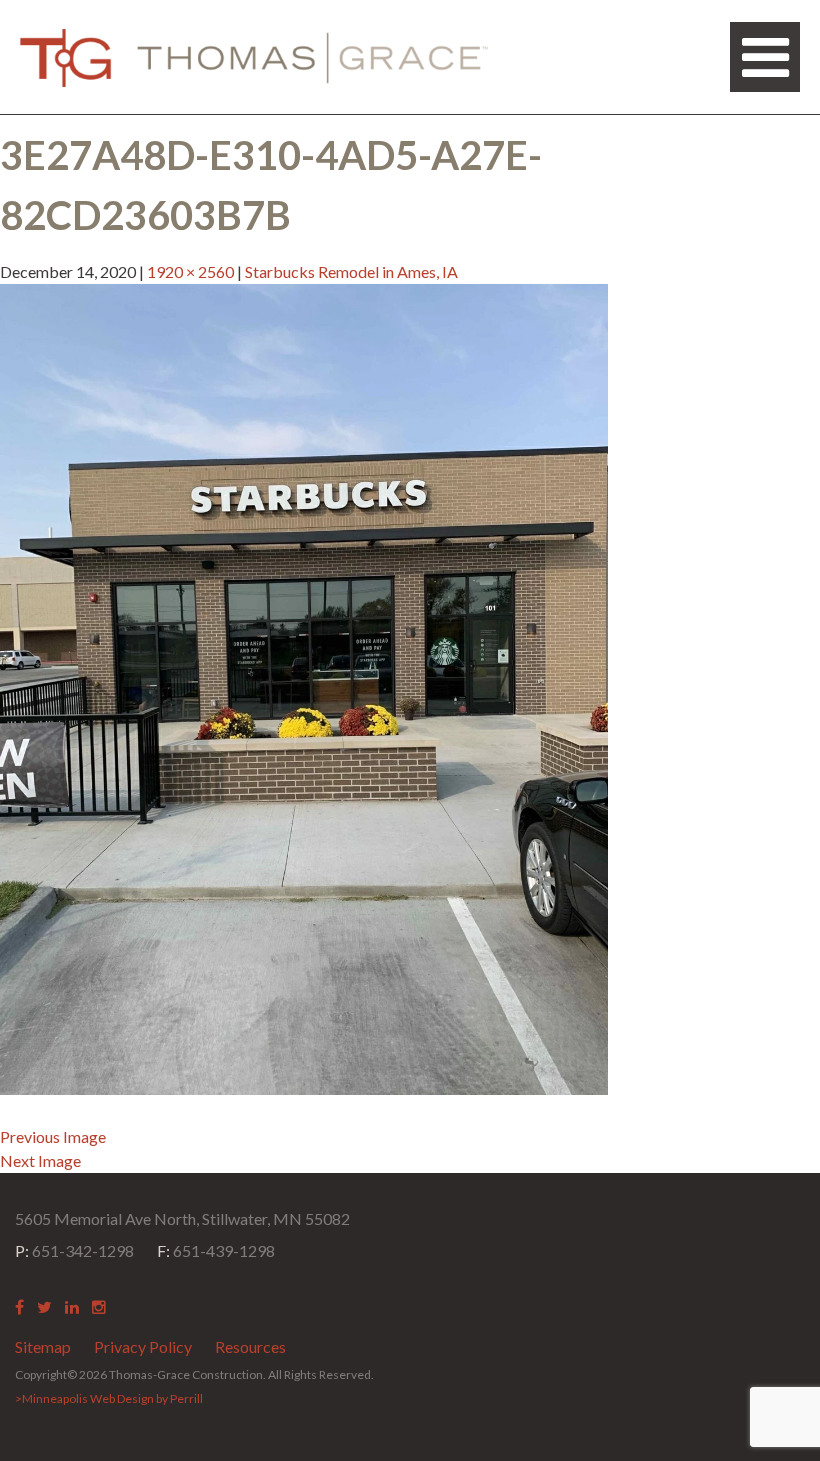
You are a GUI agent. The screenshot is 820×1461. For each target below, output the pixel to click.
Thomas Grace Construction (254, 57)
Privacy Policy (143, 1346)
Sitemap (43, 1346)
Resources (250, 1346)
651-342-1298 (74, 1250)
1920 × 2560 (190, 271)
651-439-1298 (216, 1250)
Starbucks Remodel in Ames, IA (351, 271)
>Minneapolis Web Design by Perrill (109, 1398)
